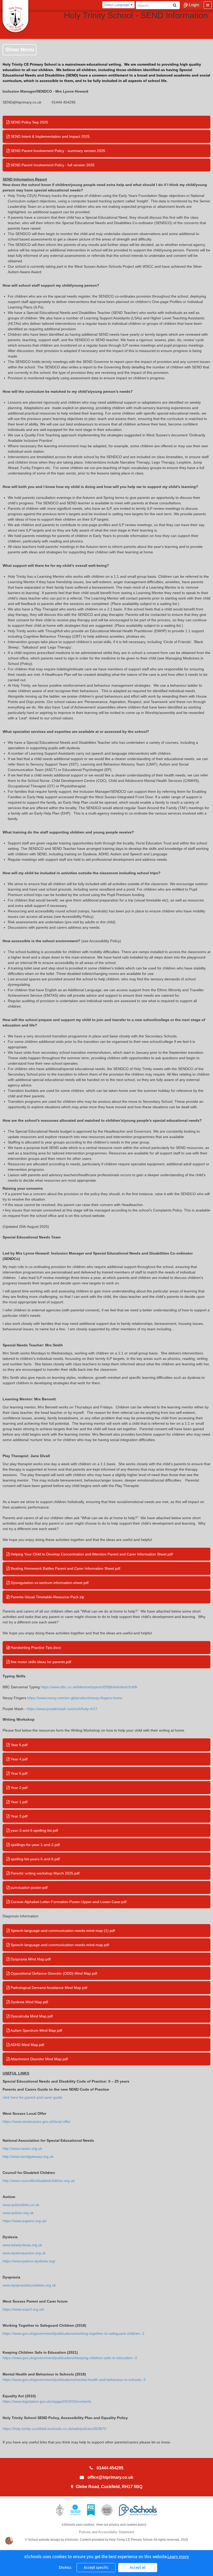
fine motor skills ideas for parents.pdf (40, 1662)
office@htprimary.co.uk (110, 2477)
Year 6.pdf (19, 1745)
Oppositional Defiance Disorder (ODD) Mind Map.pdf (53, 1973)
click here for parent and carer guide (32, 2097)
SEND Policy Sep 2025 (29, 122)
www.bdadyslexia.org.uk (22, 2245)
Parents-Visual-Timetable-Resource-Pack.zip (47, 1597)
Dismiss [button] (65, 2567)
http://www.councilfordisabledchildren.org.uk (39, 2181)
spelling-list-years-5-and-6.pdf (35, 1859)
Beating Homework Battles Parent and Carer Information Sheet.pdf (65, 1568)
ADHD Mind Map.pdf (27, 2045)
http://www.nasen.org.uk (22, 2148)
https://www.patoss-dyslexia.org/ (29, 2261)
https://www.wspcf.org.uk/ (23, 2309)
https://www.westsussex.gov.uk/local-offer (36, 2122)
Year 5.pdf (19, 1773)
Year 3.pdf (19, 1816)
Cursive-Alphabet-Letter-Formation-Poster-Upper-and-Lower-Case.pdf (68, 1902)
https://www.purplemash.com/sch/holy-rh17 (62, 1709)
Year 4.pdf (19, 1759)
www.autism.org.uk (18, 2213)
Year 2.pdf (19, 1788)
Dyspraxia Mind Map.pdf (30, 1959)
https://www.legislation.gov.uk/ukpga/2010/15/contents (47, 2401)
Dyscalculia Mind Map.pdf (31, 2016)
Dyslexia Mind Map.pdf (29, 2002)
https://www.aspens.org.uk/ (25, 2221)
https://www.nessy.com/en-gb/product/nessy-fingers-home (75, 1698)
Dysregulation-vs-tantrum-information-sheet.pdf (49, 1583)
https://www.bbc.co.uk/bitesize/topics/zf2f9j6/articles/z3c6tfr (89, 1687)
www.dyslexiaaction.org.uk (24, 2253)
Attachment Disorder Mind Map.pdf (39, 2059)
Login (194, 5)
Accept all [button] (138, 2567)
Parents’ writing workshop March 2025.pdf (45, 1873)
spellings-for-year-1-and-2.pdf (35, 1845)
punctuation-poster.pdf (29, 1888)
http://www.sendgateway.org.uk (28, 2157)
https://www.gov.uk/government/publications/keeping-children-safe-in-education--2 (70, 2358)
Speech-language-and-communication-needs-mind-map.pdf (59, 1945)
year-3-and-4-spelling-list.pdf (34, 1830)
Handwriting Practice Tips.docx (35, 1648)
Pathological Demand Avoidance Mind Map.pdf (48, 1988)
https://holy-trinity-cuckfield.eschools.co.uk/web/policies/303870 (54, 2429)
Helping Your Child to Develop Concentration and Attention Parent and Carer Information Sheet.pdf (91, 1554)
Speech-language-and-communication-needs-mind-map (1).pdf (62, 1931)
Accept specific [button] (96, 2567)
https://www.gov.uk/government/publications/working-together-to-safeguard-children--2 (74, 2333)
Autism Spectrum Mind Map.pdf (36, 2030)
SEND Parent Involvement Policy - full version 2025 (52, 165)
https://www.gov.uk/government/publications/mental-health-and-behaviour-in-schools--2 (74, 2380)
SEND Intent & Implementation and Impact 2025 (50, 136)
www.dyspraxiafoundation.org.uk (29, 2285)
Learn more (178, 2557)
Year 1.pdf (19, 1802)
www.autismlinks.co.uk (21, 2205)
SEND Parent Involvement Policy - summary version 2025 (57, 151)
